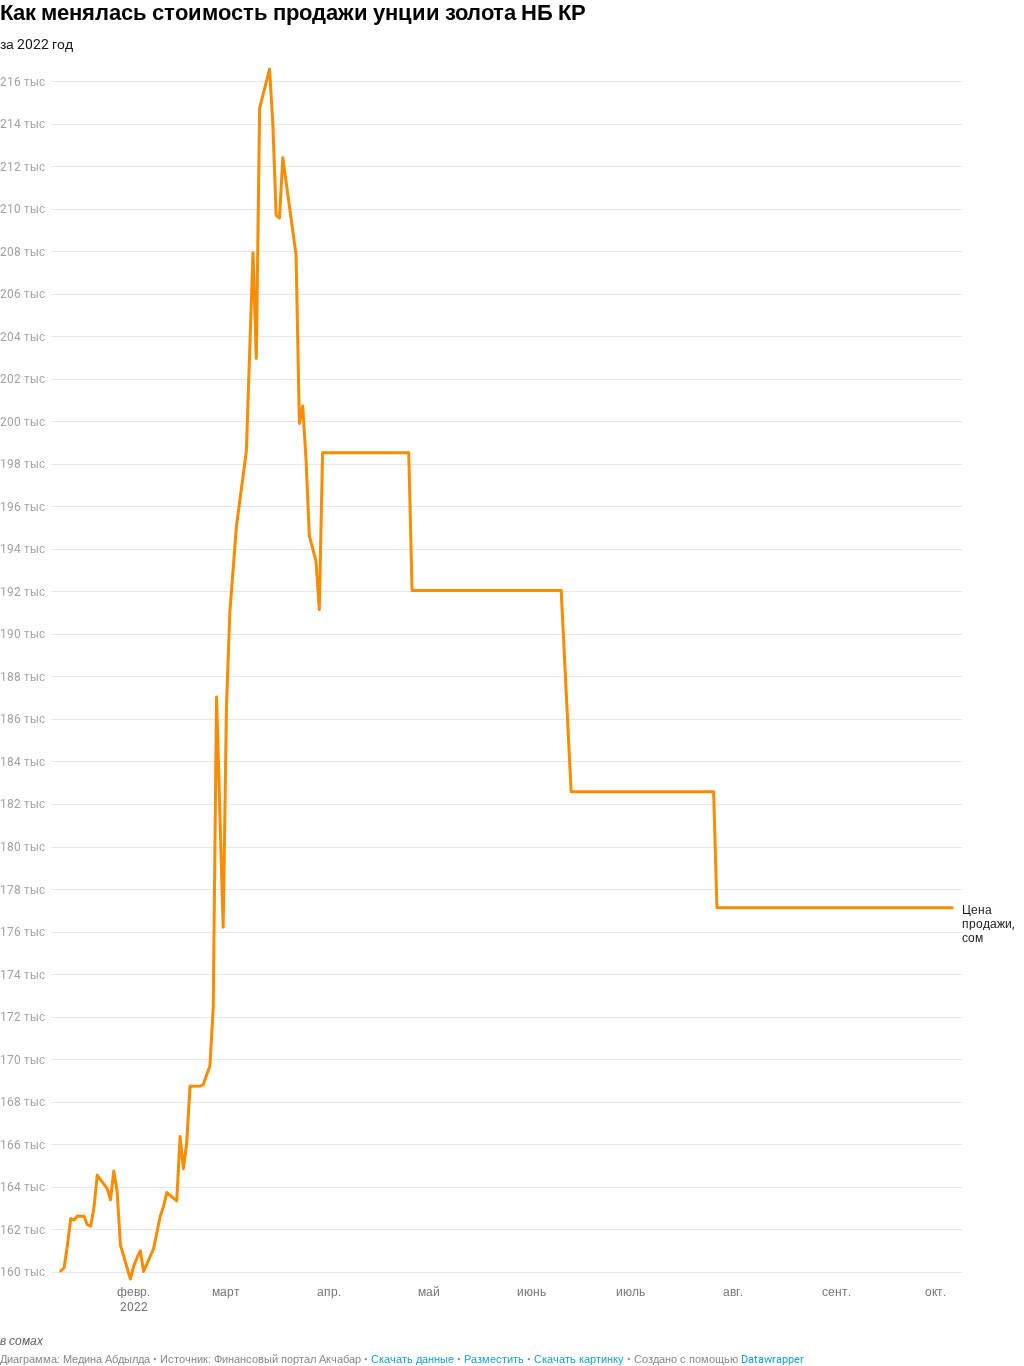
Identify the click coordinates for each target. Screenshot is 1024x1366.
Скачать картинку (579, 1359)
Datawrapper (772, 1359)
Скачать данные (412, 1359)
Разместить (494, 1359)
